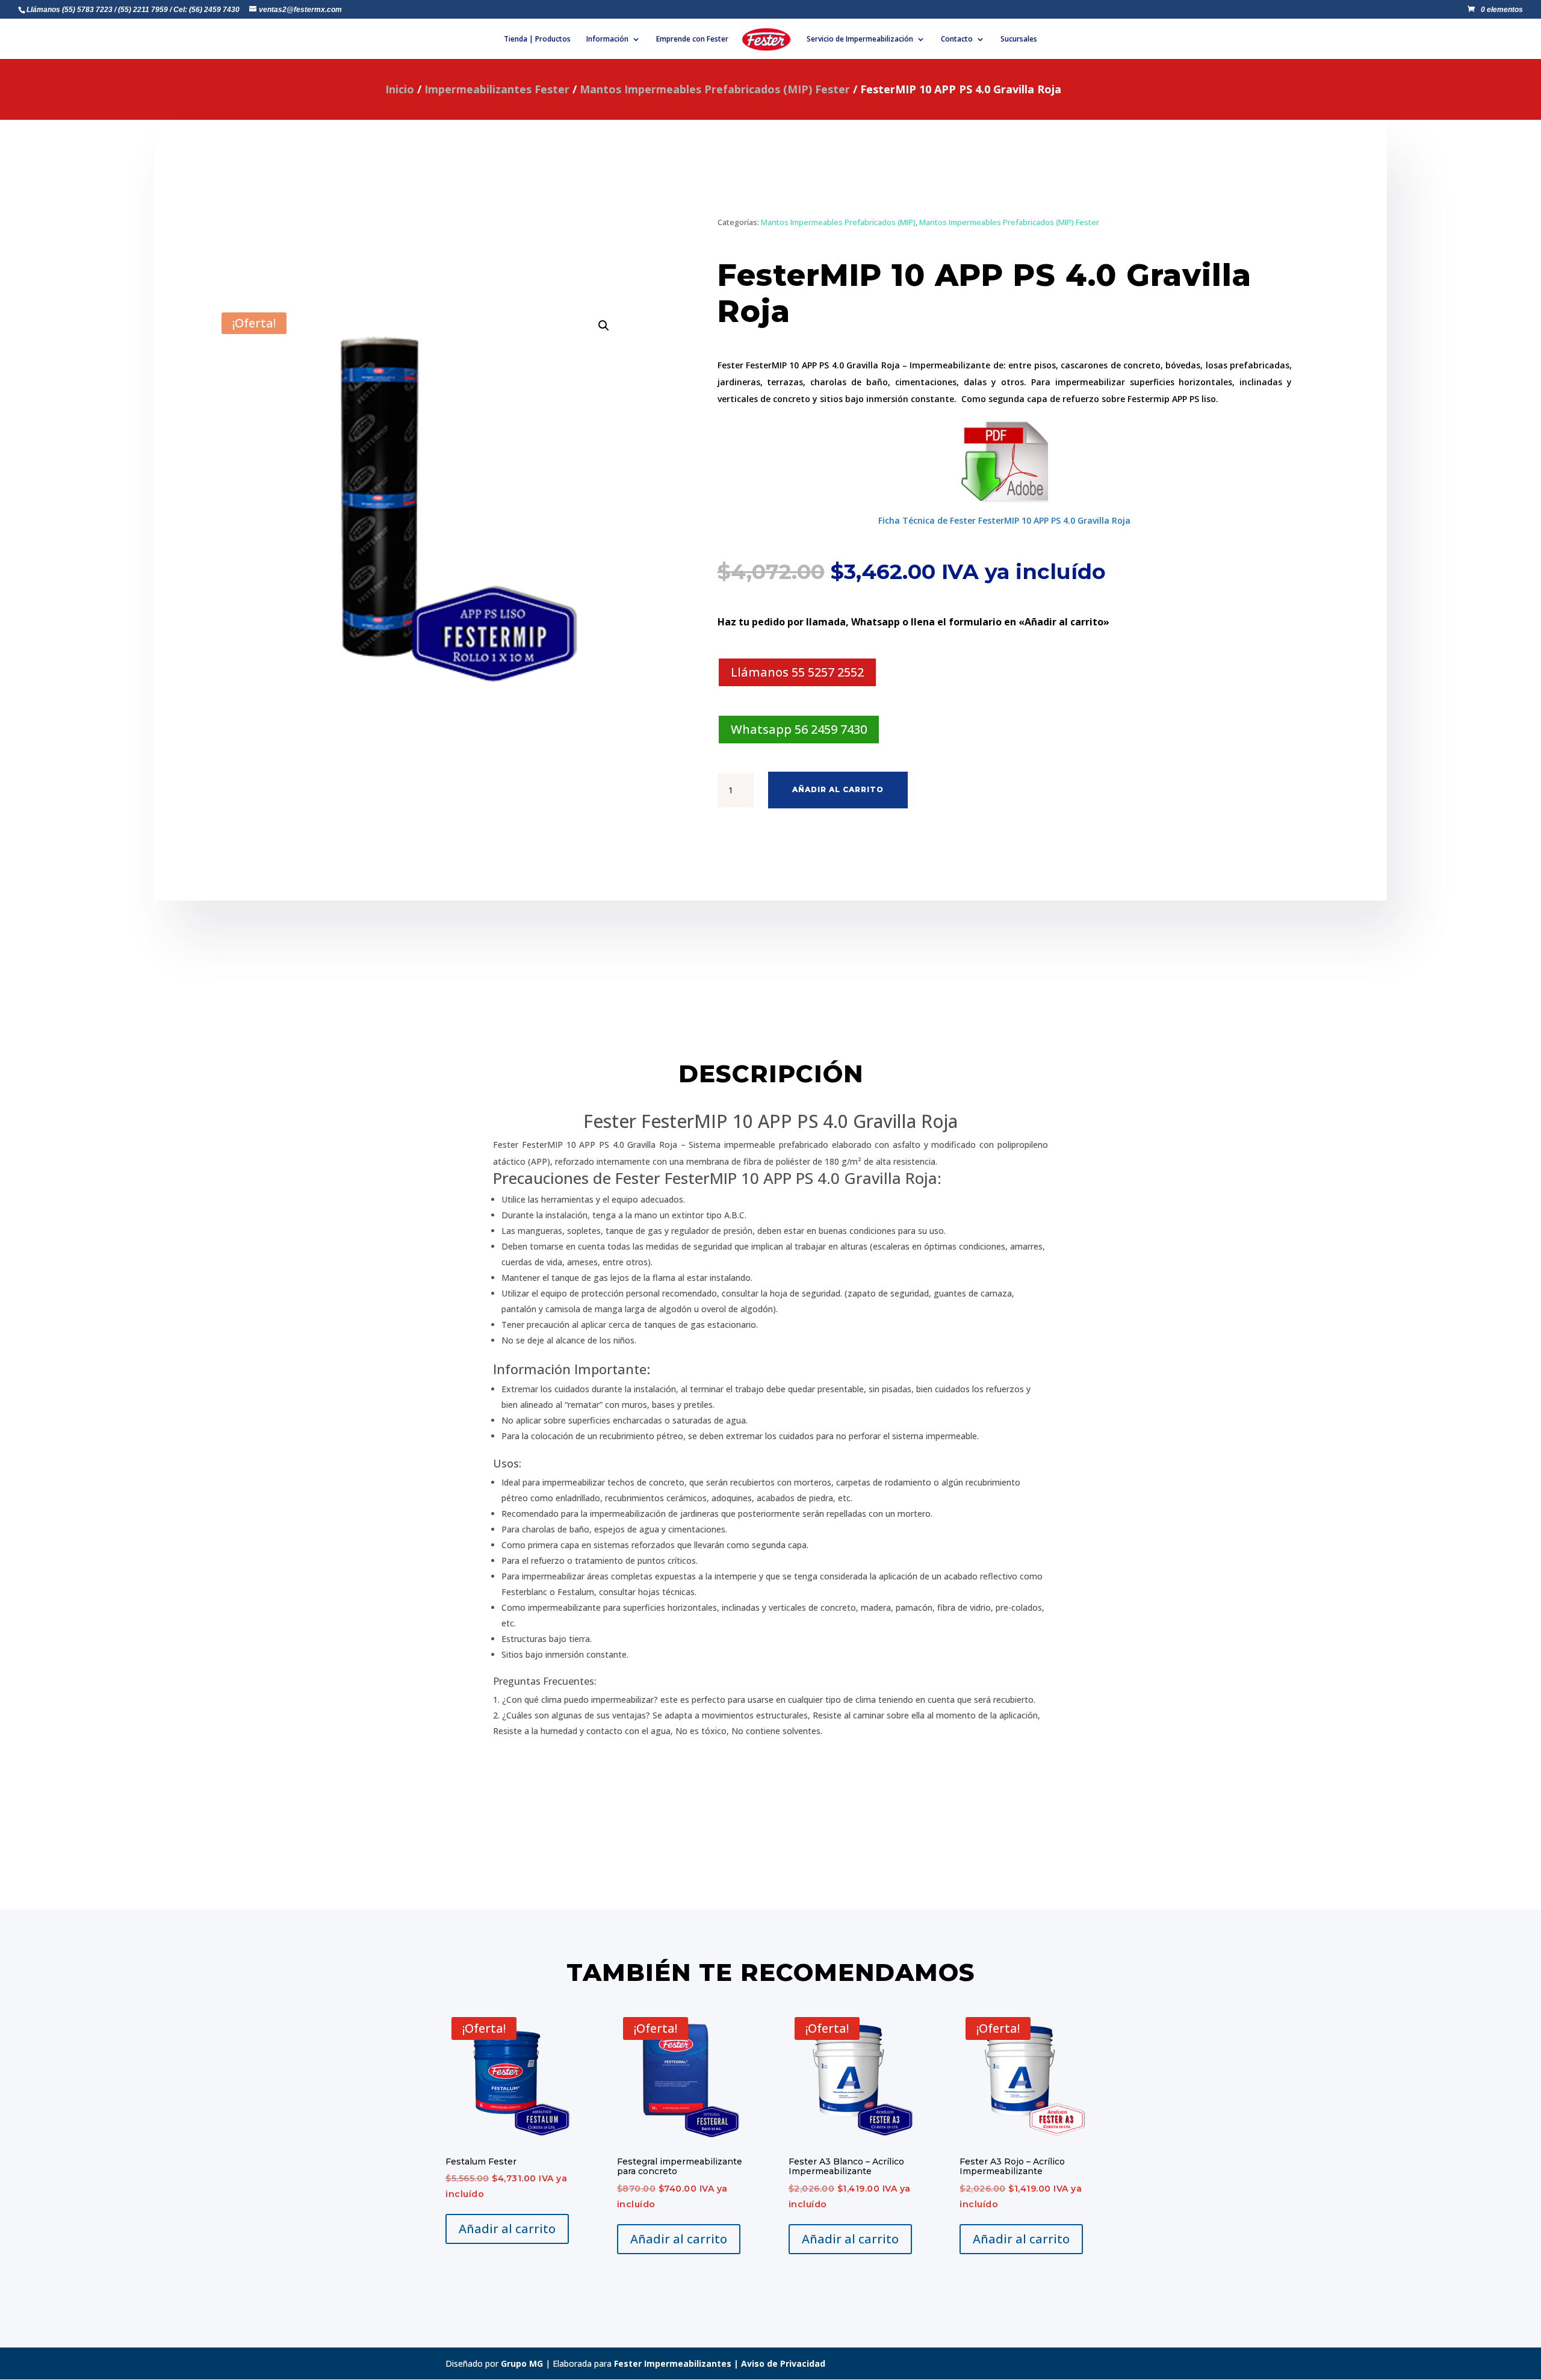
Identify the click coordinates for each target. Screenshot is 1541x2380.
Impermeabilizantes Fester (497, 89)
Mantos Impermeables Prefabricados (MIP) (838, 222)
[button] (604, 326)
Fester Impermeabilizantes (673, 2363)
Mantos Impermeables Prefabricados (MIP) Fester (715, 89)
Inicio (400, 89)
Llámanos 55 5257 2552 (797, 672)
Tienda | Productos (537, 39)
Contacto (957, 39)
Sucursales (1019, 39)
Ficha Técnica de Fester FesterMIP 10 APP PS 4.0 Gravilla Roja (1004, 520)
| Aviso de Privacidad (778, 2363)
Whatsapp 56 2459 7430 (799, 729)
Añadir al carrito (838, 789)
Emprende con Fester (692, 39)
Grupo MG (522, 2363)
